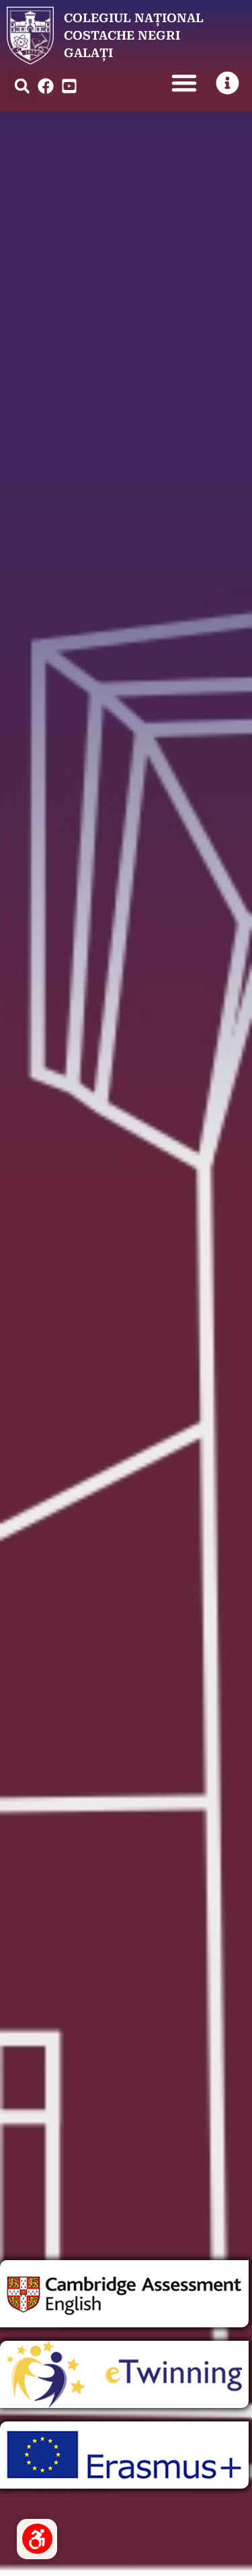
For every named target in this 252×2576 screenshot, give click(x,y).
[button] (22, 86)
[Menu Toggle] (184, 83)
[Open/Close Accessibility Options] (37, 2539)
